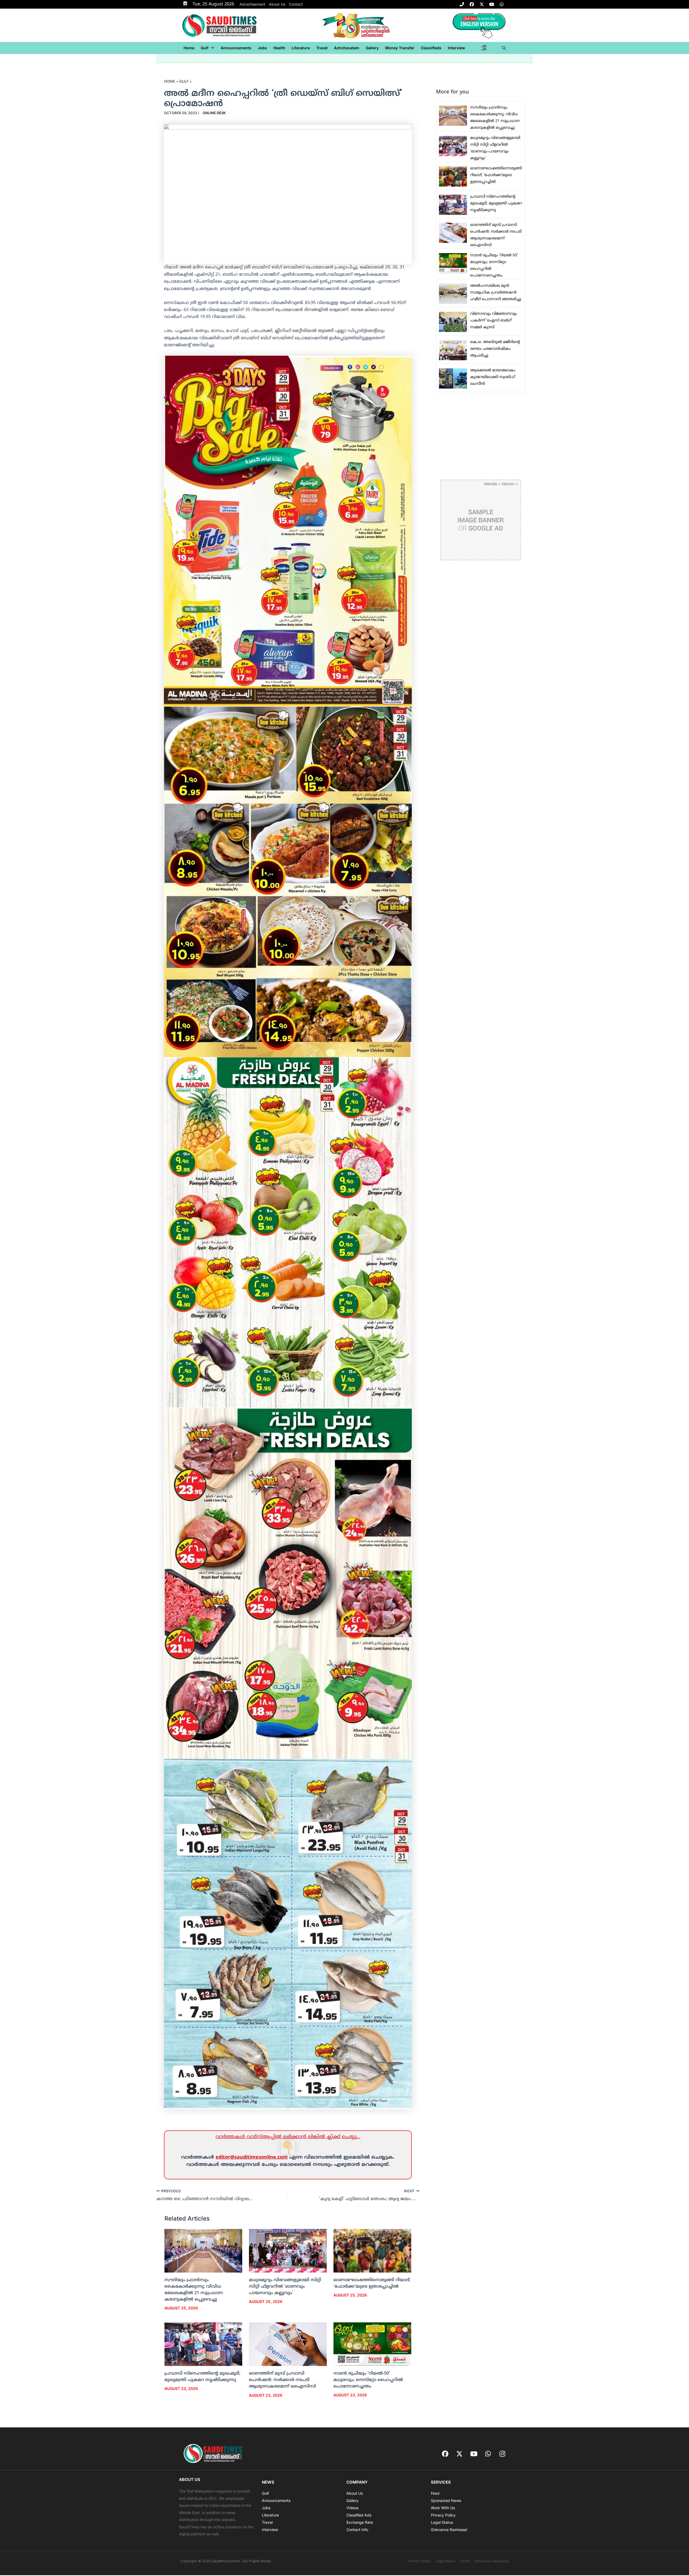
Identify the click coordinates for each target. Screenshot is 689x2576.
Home (189, 48)
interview (456, 48)
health (279, 48)
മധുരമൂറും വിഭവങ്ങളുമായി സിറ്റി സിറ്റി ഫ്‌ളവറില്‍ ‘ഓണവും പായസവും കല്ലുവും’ (285, 2287)
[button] (208, 48)
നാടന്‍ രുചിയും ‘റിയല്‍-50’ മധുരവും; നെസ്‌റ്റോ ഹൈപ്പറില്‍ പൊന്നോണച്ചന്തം (368, 2380)
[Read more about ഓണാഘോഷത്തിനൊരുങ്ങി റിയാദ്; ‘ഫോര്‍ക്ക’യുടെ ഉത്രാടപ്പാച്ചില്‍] (372, 2251)
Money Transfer (400, 48)
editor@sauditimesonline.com (252, 2157)
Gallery (372, 48)
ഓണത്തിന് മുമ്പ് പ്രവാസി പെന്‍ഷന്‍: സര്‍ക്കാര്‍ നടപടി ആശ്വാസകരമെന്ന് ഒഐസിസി (282, 2380)
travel (322, 48)
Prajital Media (260, 2561)
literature (301, 48)
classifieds (431, 48)
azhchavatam (347, 48)
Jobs (262, 48)
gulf (205, 48)
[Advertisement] (481, 437)
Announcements (236, 48)
